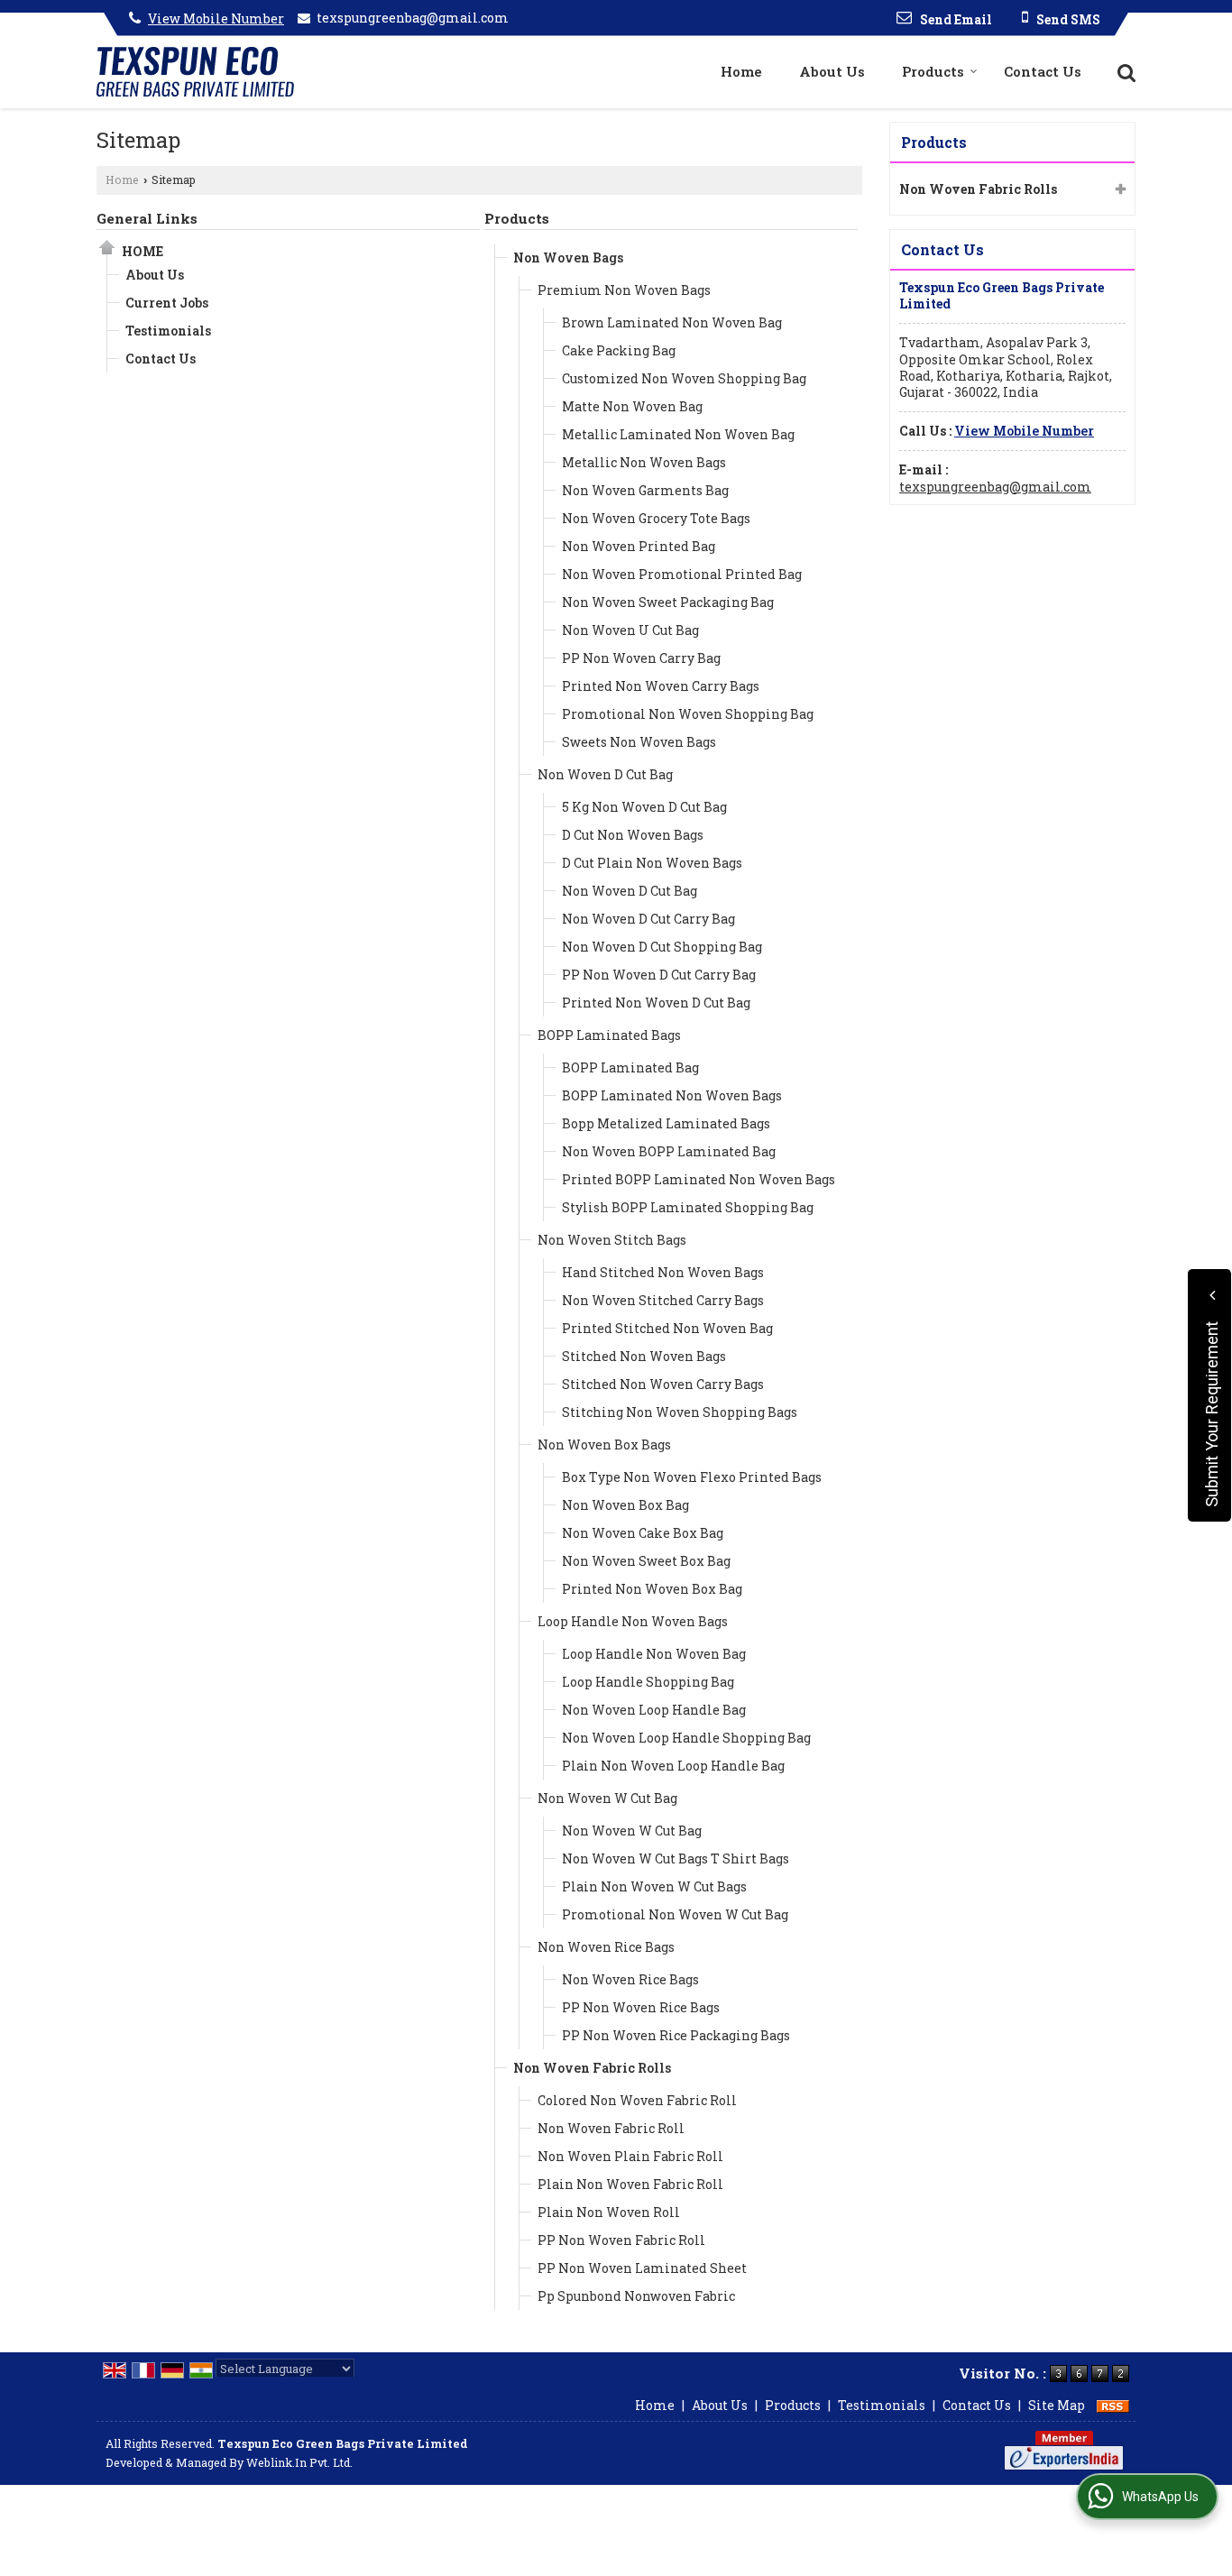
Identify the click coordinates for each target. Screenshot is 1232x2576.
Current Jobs (167, 303)
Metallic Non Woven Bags (644, 462)
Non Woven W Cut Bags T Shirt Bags (676, 1858)
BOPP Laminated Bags (609, 1035)
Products (933, 71)
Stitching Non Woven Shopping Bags (680, 1412)
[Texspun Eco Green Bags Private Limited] (195, 72)
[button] (216, 18)
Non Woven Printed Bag (639, 546)
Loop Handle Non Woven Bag (654, 1654)
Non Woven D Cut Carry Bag (648, 919)
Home (741, 71)
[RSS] (1113, 2405)
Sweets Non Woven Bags (639, 742)
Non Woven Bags (568, 258)
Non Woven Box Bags (604, 1444)
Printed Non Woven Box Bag (652, 1589)
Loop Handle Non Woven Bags (633, 1621)
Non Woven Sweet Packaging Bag (668, 602)
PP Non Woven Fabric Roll (621, 2240)
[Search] (1124, 71)
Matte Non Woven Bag (632, 406)
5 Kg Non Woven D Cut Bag (644, 807)
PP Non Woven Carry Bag (641, 658)
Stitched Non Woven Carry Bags (663, 1384)
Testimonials (168, 331)
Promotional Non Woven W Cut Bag (675, 1914)
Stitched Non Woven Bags (644, 1356)
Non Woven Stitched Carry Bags (663, 1300)
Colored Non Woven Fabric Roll (637, 2100)
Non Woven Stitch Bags (612, 1240)
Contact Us (1043, 71)
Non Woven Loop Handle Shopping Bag (686, 1738)
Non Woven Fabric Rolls (592, 2068)
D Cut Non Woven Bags (633, 835)
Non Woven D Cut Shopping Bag (662, 947)
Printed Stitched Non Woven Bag (667, 1328)
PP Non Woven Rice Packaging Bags (676, 2035)
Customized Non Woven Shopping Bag (684, 378)
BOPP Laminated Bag (630, 1067)
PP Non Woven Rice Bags (641, 2007)
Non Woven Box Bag (625, 1505)
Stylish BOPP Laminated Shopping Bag (688, 1207)
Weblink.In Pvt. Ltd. (299, 2462)
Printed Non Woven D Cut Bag (656, 1003)
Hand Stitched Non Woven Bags (663, 1272)
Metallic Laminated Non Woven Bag (678, 434)
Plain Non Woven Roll (609, 2212)
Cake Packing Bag (619, 350)
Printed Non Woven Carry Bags (661, 686)
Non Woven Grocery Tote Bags (656, 518)
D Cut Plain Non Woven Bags (652, 863)
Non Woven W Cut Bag (607, 1798)
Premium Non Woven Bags (624, 290)
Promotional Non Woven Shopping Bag (688, 714)
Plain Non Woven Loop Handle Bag (673, 1766)
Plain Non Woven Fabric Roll (630, 2184)
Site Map (1057, 2405)
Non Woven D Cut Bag (605, 774)
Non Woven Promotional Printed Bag (682, 574)
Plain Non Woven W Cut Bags (654, 1886)
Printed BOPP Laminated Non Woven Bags (699, 1179)
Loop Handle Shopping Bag (648, 1682)
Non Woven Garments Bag (645, 490)
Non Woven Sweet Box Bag (646, 1561)
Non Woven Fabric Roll (611, 2128)
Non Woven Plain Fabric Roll (630, 2156)
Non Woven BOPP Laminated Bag (669, 1151)
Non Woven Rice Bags (606, 1947)
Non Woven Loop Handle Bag (654, 1710)
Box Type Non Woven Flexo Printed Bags (692, 1477)
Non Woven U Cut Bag (630, 630)
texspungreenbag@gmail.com (413, 18)
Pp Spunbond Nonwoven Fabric (636, 2296)
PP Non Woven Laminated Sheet (642, 2268)
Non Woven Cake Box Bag (643, 1533)
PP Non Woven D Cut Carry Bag (659, 975)
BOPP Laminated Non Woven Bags (672, 1095)
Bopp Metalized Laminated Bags (666, 1123)
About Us (832, 71)
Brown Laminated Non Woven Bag (672, 322)
